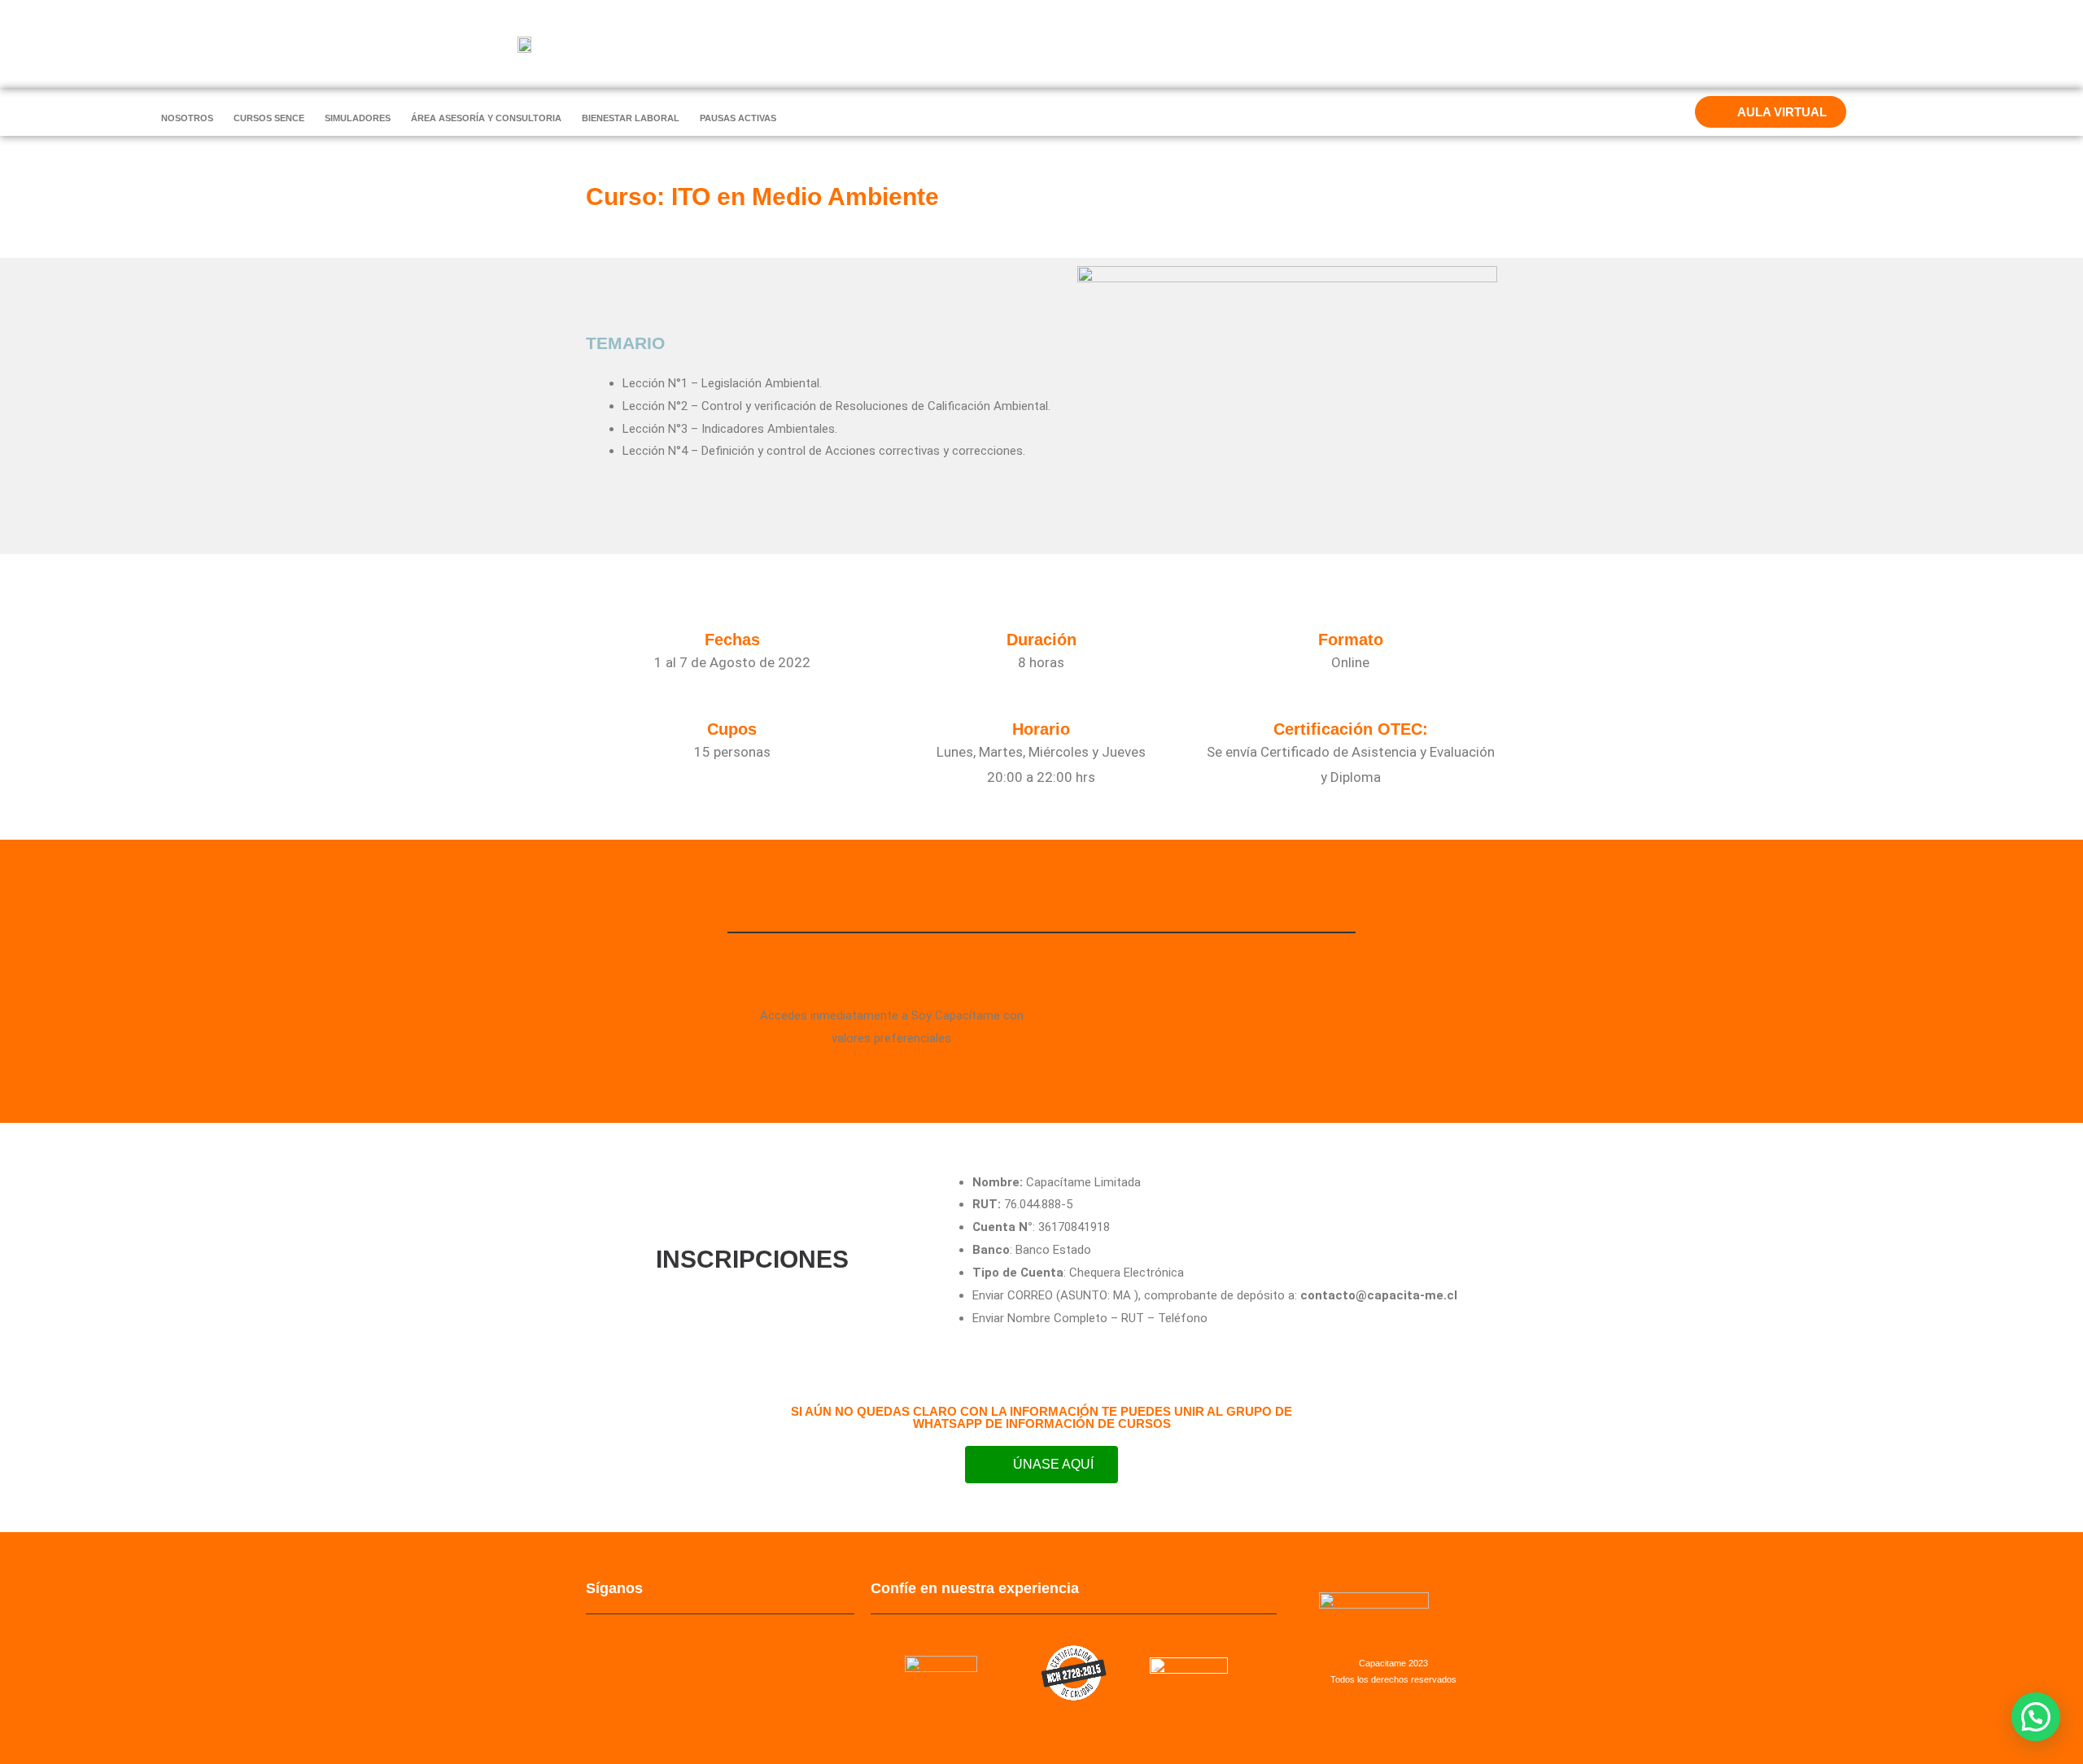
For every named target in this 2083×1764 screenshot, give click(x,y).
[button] (2036, 1717)
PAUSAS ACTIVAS (738, 118)
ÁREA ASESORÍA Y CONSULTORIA (486, 118)
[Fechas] (732, 616)
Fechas (732, 640)
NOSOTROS (187, 118)
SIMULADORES (358, 118)
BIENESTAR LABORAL (631, 118)
